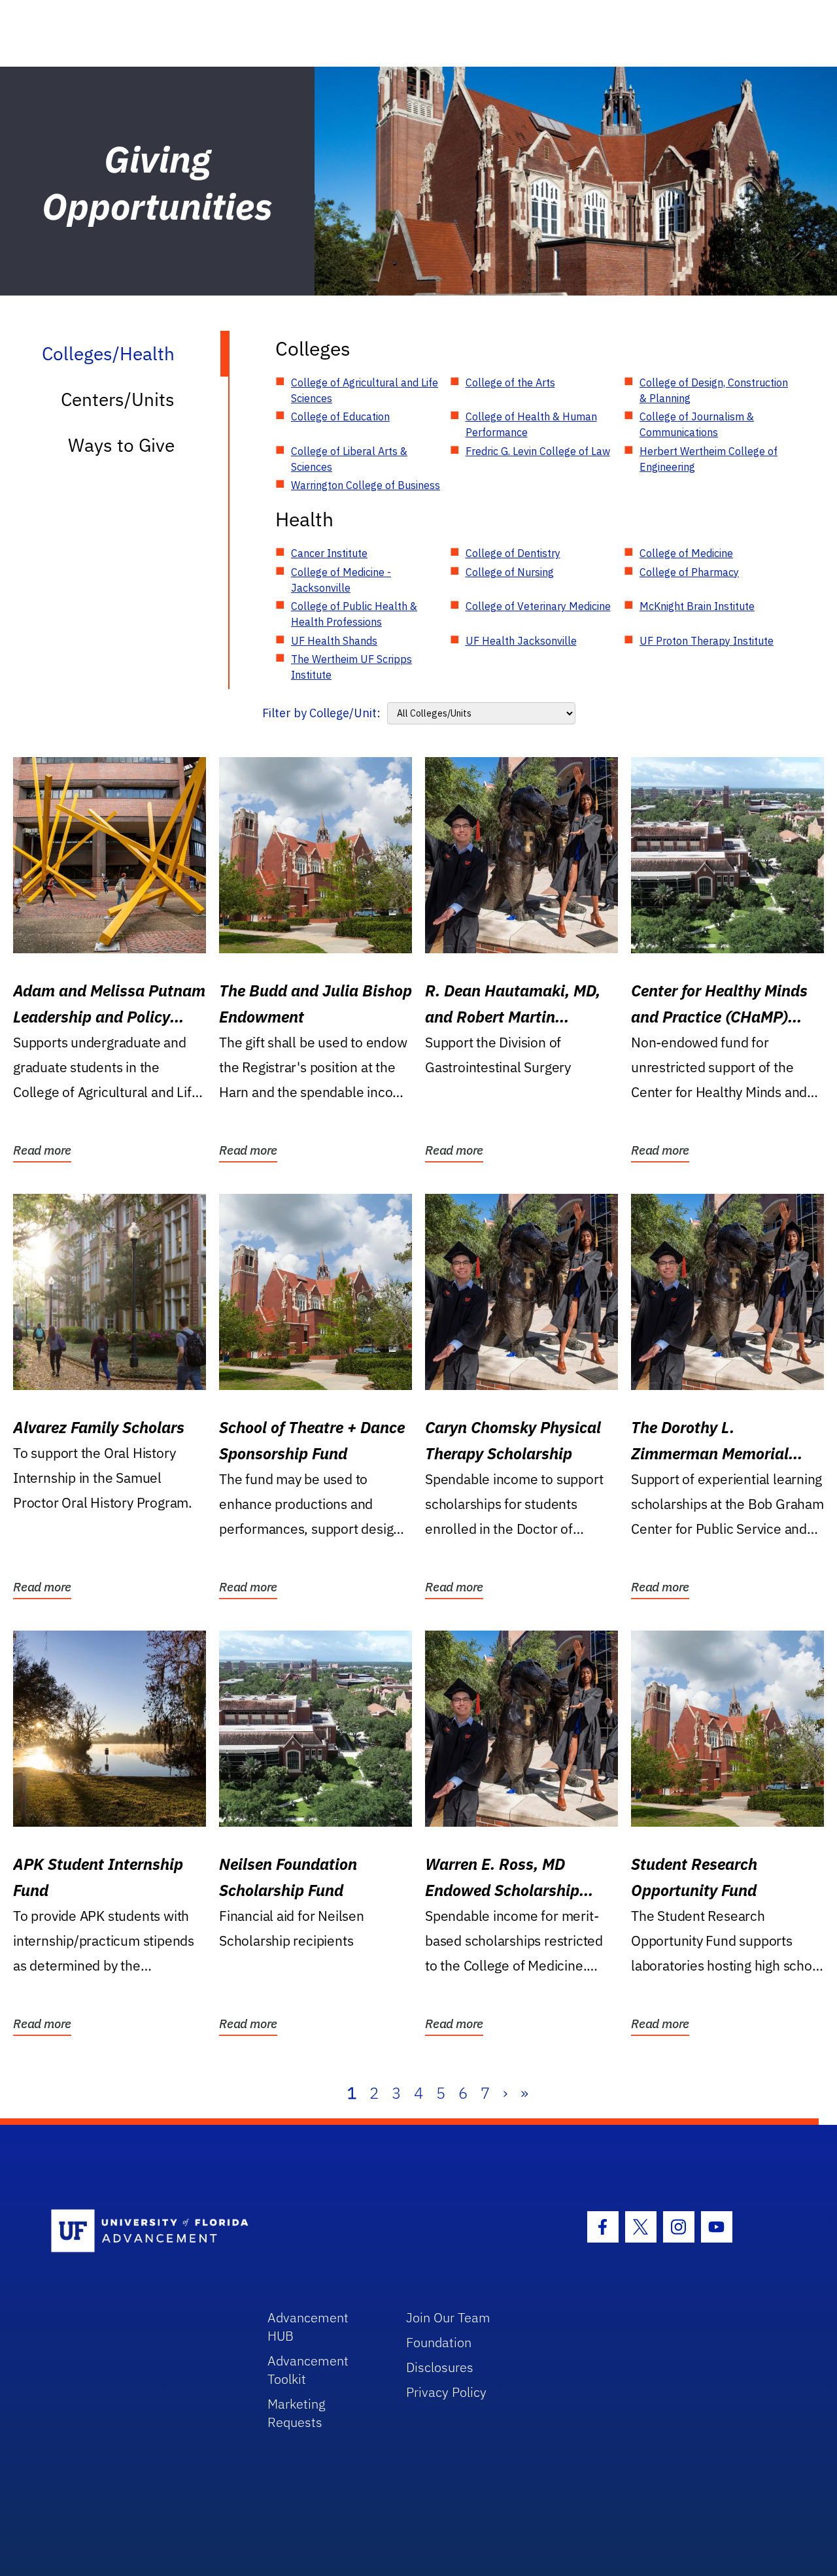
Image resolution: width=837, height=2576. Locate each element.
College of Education (340, 416)
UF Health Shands (334, 641)
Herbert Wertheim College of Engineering (709, 459)
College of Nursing (510, 572)
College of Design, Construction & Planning (714, 390)
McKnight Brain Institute (697, 606)
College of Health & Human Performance (531, 424)
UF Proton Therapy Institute (707, 641)
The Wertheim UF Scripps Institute (351, 667)
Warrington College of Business (366, 485)
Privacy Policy (446, 2392)
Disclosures (440, 2367)
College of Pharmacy (689, 572)
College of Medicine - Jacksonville (341, 580)
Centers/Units (118, 399)
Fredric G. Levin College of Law (538, 451)
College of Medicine (686, 553)
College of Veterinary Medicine (538, 606)
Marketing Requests (297, 2413)
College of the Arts (510, 382)
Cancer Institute (329, 553)
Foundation (439, 2342)
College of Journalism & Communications (697, 424)
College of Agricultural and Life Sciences (365, 390)
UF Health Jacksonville (521, 641)
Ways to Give (121, 445)
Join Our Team (448, 2317)
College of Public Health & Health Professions (354, 614)
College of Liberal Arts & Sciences (349, 459)
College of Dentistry (513, 553)
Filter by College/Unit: (321, 713)
